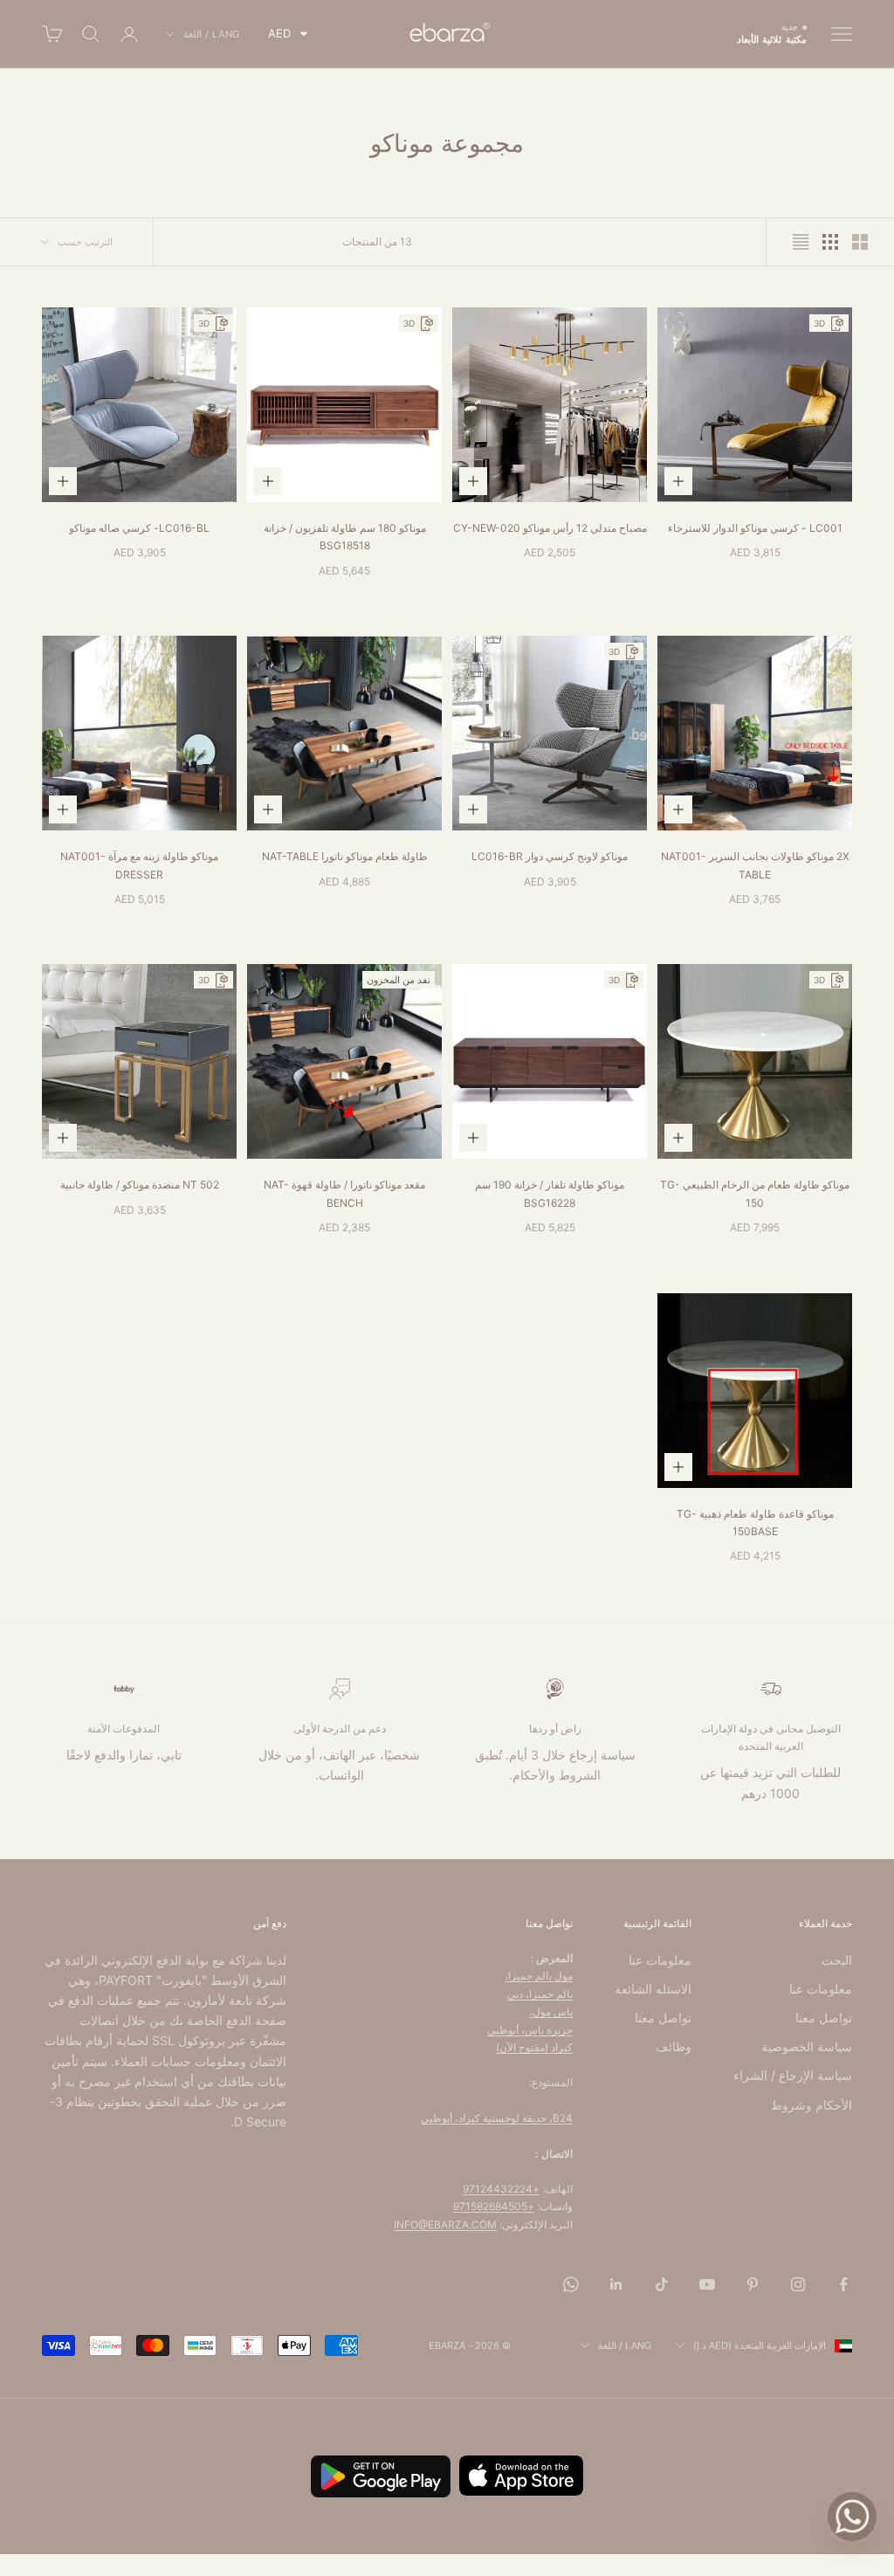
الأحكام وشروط (811, 2105)
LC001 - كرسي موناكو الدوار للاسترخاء (755, 528)
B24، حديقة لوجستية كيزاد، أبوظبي (497, 2118)
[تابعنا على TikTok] (662, 2284)
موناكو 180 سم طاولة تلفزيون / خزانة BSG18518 (345, 537)
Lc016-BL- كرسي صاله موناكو (139, 528)
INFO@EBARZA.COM (445, 2225)
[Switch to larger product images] (860, 242)
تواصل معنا (824, 2018)
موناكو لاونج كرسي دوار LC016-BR (550, 856)
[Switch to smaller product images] (830, 242)
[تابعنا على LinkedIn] (616, 2284)
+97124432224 (501, 2189)
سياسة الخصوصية (807, 2046)
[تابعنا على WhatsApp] (571, 2284)
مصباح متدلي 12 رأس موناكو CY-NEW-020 (550, 528)
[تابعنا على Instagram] (798, 2284)
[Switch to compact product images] (801, 242)
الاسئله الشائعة (653, 1989)
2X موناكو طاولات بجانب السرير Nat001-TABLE (755, 865)
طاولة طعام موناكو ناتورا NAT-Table (345, 856)
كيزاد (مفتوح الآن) (534, 2047)
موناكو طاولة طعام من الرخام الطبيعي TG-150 (755, 1193)
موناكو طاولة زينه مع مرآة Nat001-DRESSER (139, 865)
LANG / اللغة (212, 34)
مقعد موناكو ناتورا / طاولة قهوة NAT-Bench (344, 1193)
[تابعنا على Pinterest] (753, 2284)
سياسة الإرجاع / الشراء (793, 2075)
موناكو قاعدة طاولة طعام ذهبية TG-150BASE (755, 1522)
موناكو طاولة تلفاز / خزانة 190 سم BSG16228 (550, 1193)
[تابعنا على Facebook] (843, 2284)
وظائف (674, 2046)
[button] (288, 34)
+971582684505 (494, 2206)
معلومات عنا (821, 1989)
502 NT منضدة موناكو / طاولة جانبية (140, 1185)
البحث (837, 1960)
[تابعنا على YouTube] (707, 2284)
